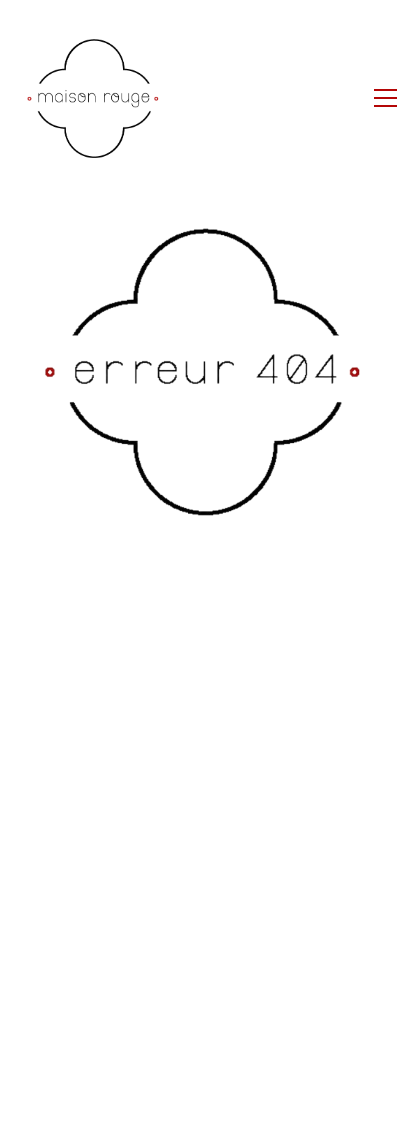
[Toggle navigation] (385, 98)
